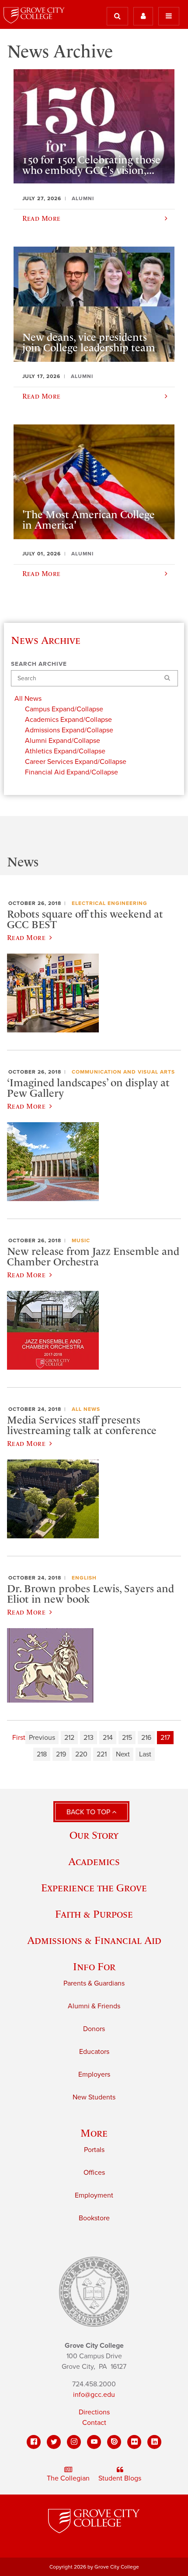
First (19, 1738)
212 (69, 1738)
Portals (94, 2150)
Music (81, 1240)
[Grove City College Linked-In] (154, 2442)
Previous (42, 1738)
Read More (26, 937)
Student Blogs (120, 2478)
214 (108, 1738)
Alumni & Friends (94, 2006)
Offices (94, 2173)
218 (42, 1754)
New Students (94, 2097)
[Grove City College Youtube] (94, 2442)
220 (81, 1754)
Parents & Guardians (94, 1983)
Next (123, 1754)
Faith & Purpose (94, 1914)
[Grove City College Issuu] (114, 2442)
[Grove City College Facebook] (34, 2442)
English (84, 1578)
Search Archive (39, 664)
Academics (94, 1861)
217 (165, 1738)
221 (102, 1754)
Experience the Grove (94, 1888)
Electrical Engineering (110, 903)
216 (146, 1738)
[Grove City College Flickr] (134, 2442)
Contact (94, 2423)
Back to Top (89, 1812)
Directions (94, 2412)
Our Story (94, 1835)
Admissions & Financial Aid (94, 1940)
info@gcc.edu (94, 2395)
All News (86, 1409)
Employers (94, 2074)
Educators (94, 2052)
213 (89, 1738)
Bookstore (94, 2218)
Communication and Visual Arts (123, 1072)
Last (145, 1754)
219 (61, 1754)
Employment (94, 2195)
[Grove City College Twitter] (54, 2442)
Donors (94, 2029)
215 (127, 1738)
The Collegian (68, 2478)
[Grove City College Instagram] (74, 2442)
